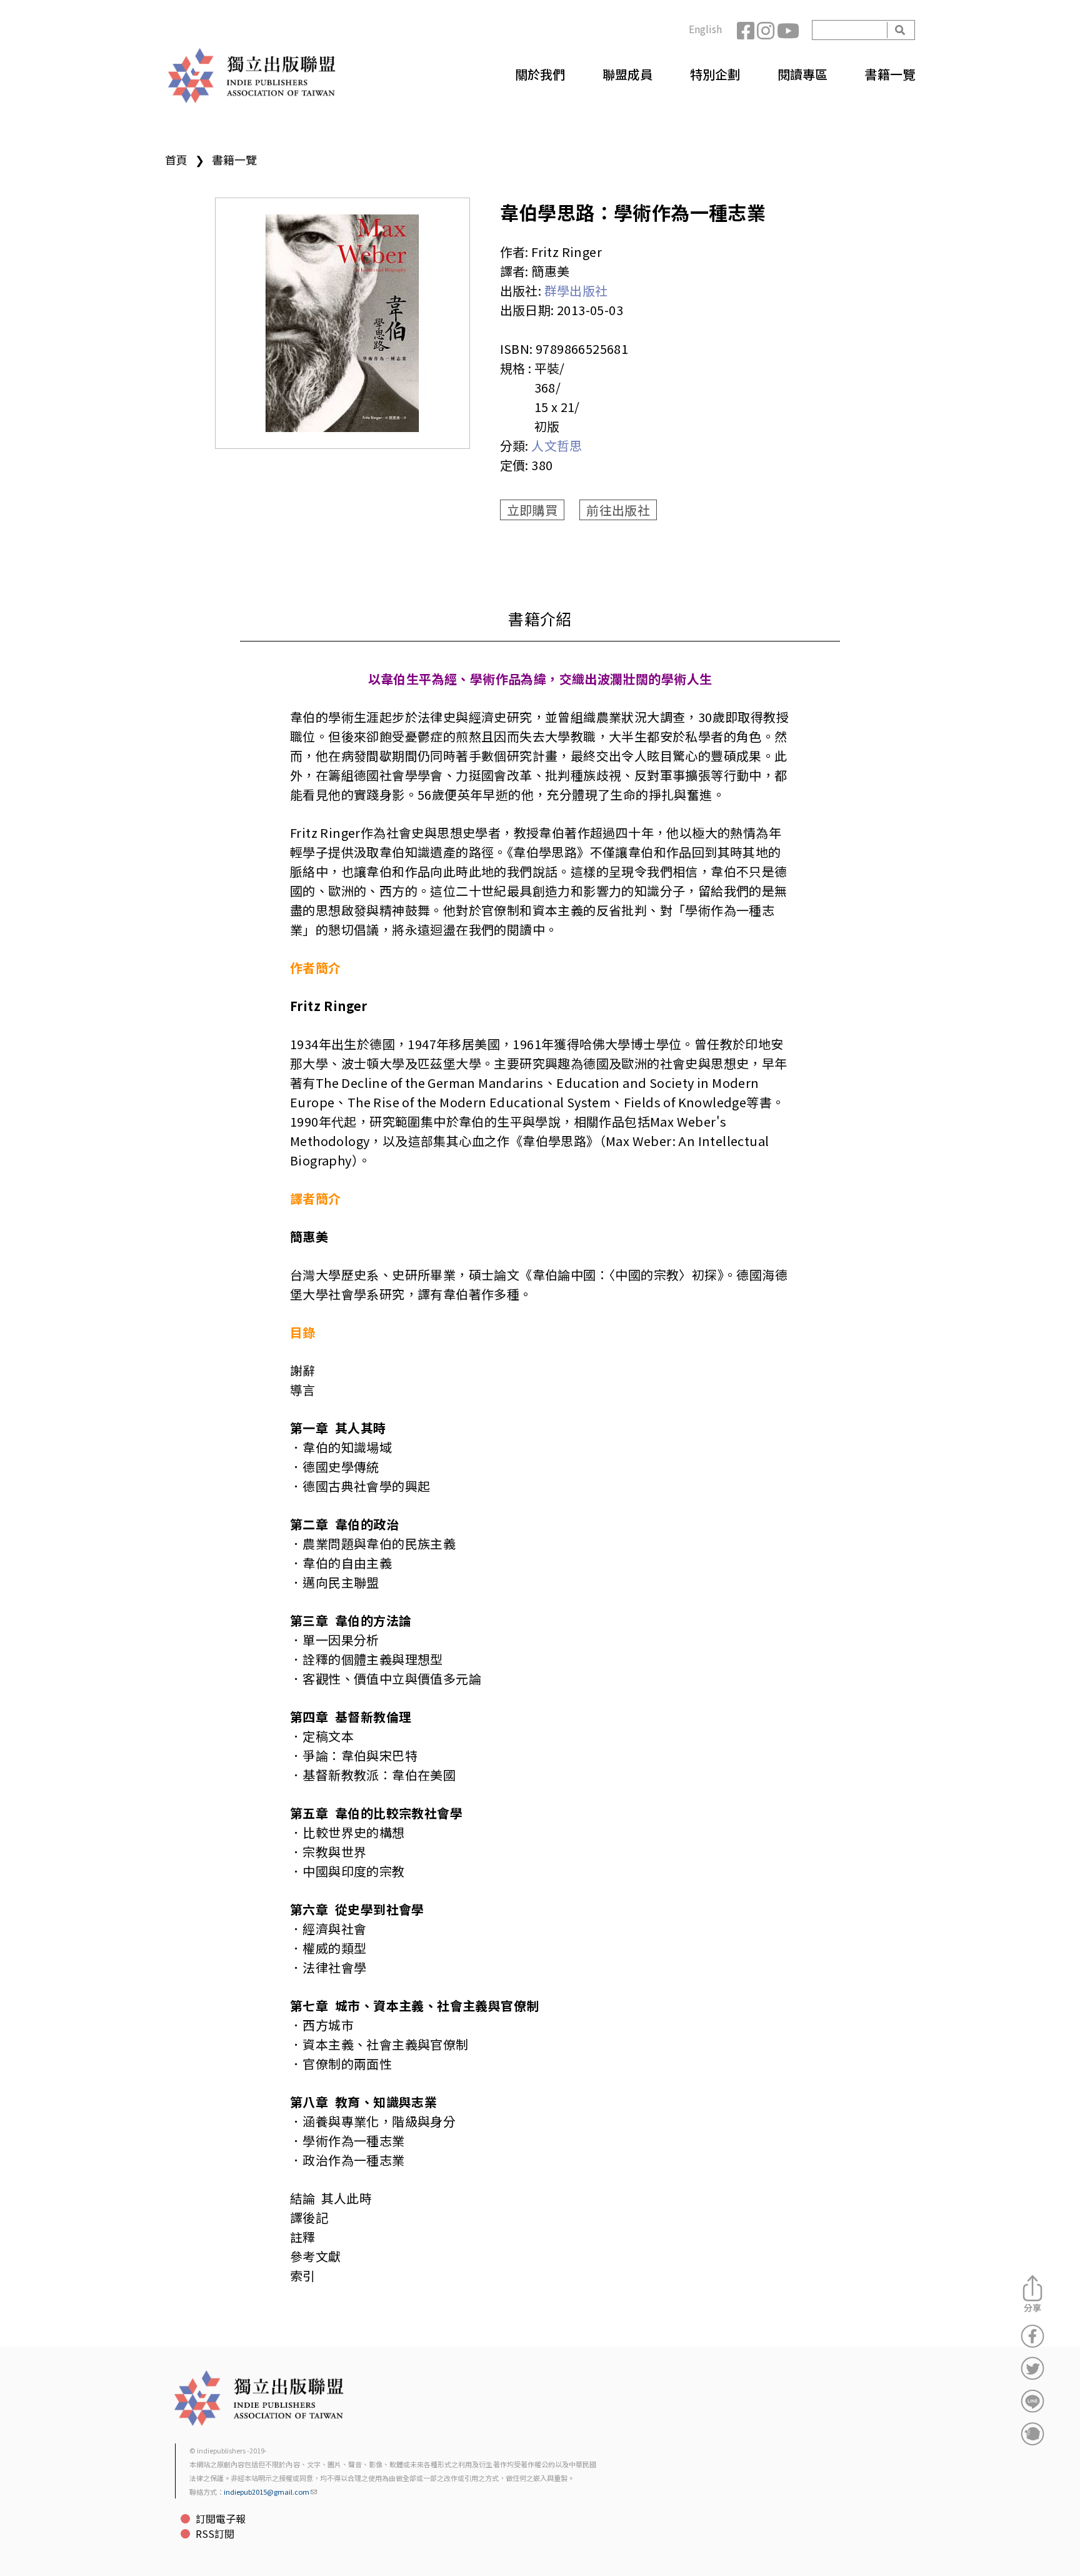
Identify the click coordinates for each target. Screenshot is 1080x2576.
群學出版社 (576, 290)
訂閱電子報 (221, 2518)
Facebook (747, 30)
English (705, 29)
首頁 (176, 159)
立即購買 (532, 510)
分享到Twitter (1032, 2368)
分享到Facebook (1032, 2336)
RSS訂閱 (215, 2533)
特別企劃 (715, 74)
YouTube (787, 30)
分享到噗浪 (1032, 2433)
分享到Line (1032, 2401)
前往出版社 (618, 510)
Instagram (767, 30)
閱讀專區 (802, 74)
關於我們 (540, 74)
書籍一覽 (890, 74)
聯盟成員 (627, 74)
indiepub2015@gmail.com (267, 2492)
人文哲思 (557, 445)
